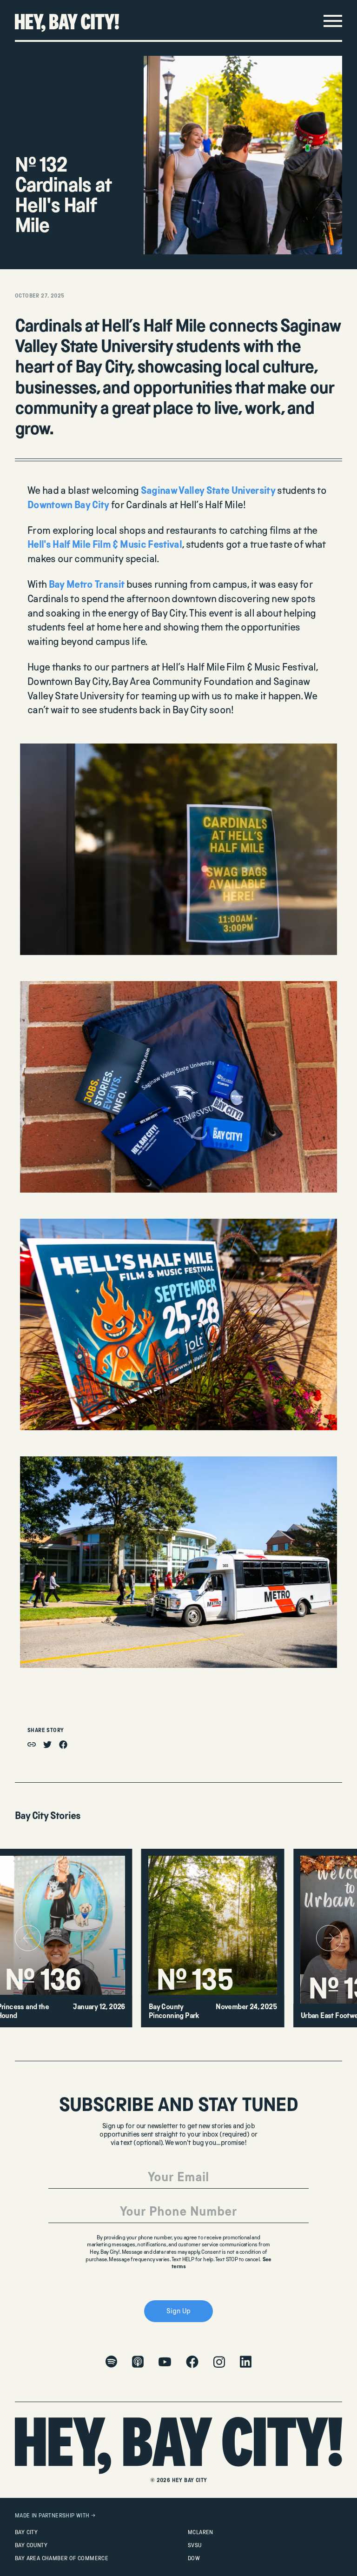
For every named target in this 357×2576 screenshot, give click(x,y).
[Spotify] (111, 2362)
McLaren (201, 2532)
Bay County (31, 2545)
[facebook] (63, 1745)
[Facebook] (192, 2362)
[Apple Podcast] (138, 2362)
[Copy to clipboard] (32, 1744)
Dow (194, 2558)
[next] (329, 1938)
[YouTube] (165, 2362)
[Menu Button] (333, 21)
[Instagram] (219, 2362)
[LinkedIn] (246, 2362)
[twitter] (47, 1745)
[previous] (28, 1938)
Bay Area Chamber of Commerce (62, 2558)
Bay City (26, 2532)
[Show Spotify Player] (333, 2569)
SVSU (195, 2545)
